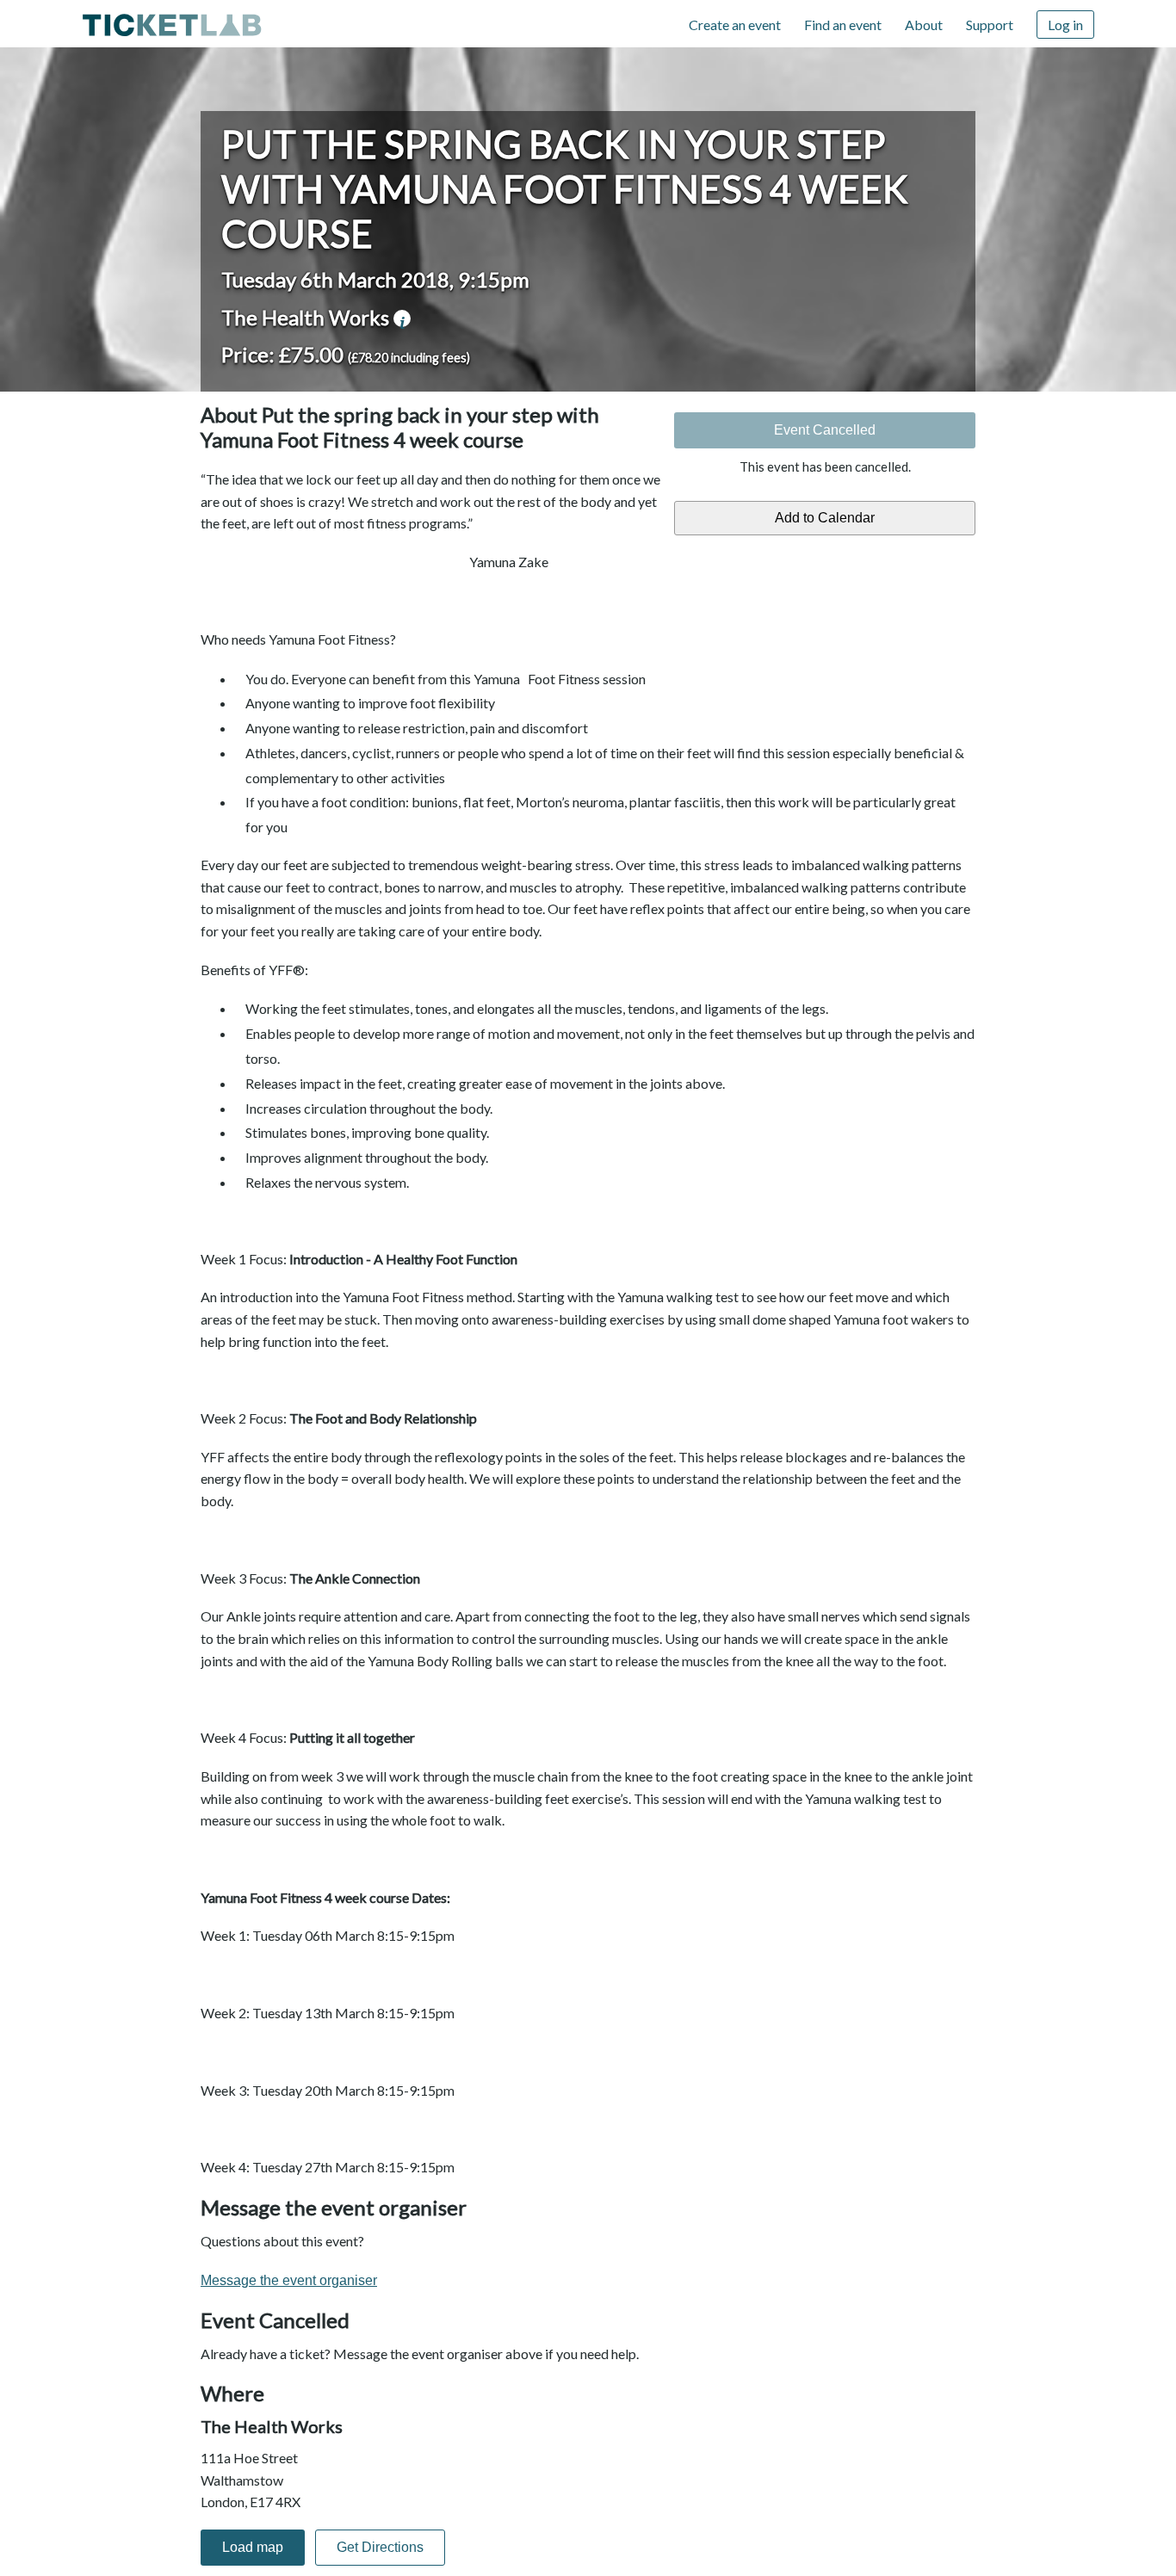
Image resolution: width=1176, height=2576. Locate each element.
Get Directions (380, 2547)
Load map (253, 2547)
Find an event (843, 25)
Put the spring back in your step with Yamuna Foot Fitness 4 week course (565, 188)
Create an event (735, 25)
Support (990, 25)
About (924, 25)
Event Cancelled (825, 430)
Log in (1065, 25)
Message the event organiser (289, 2280)
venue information (402, 318)
